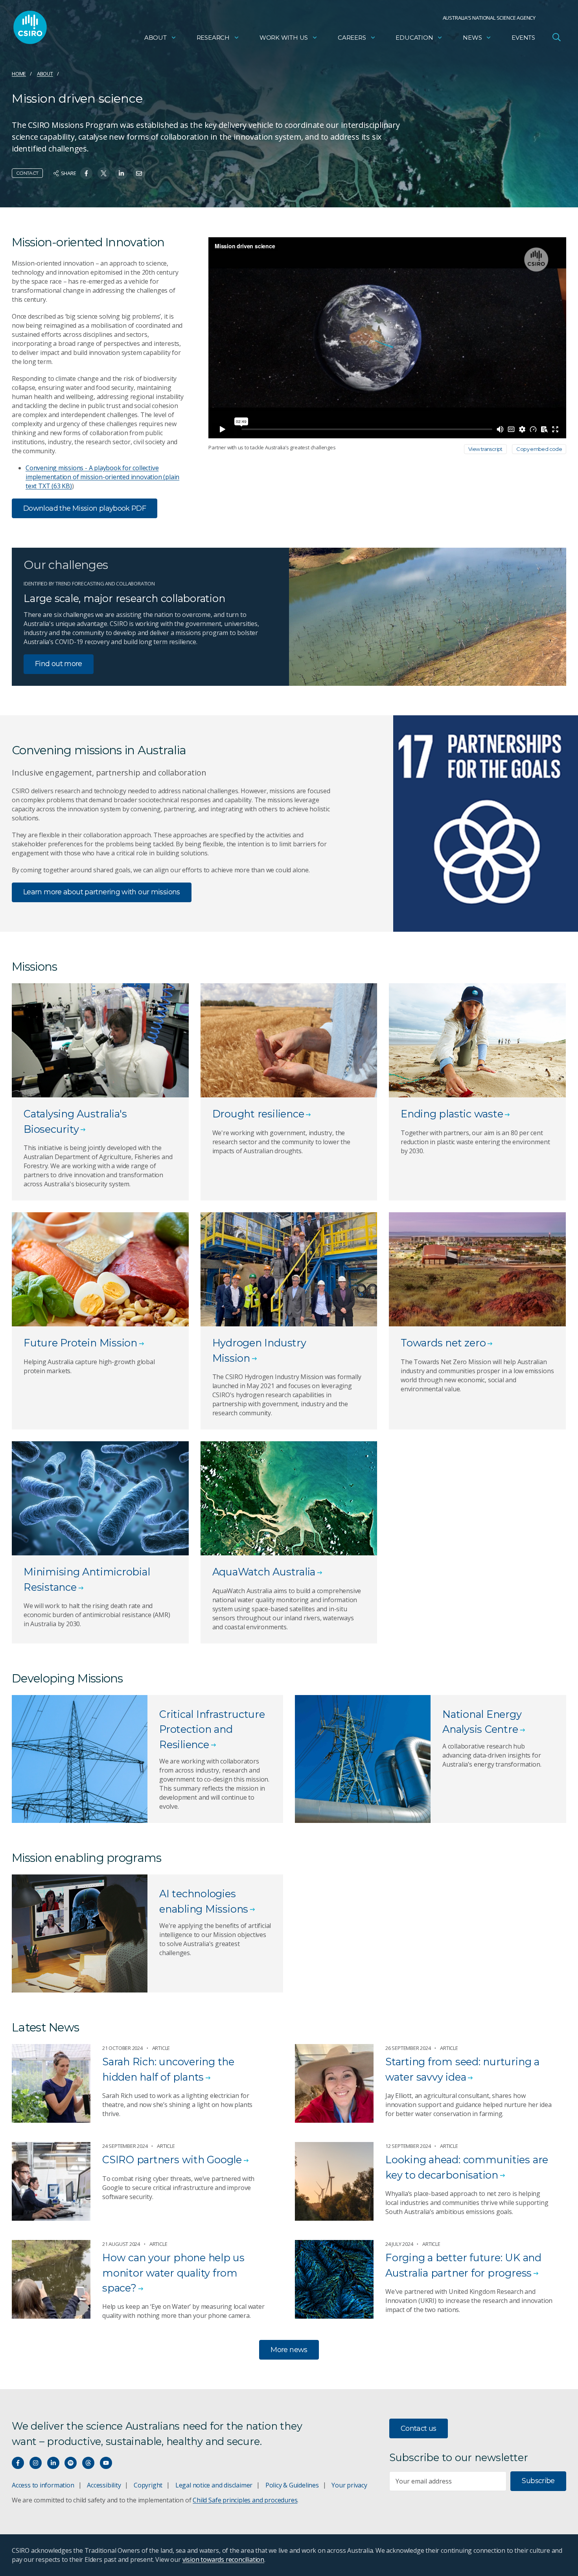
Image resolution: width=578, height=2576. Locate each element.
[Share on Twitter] (104, 173)
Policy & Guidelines (292, 2485)
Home (19, 74)
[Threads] (88, 2463)
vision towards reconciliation (224, 2559)
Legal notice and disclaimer (214, 2485)
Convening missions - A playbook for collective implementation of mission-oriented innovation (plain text (102, 477)
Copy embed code (539, 449)
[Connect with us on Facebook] (18, 2463)
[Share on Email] (139, 173)
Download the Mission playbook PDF (85, 508)
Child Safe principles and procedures (245, 2500)
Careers (352, 38)
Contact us (419, 2428)
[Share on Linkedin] (121, 173)
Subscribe (538, 2481)
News (472, 38)
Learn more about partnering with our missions (102, 892)
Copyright (148, 2485)
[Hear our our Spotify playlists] (71, 2463)
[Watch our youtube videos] (106, 2463)
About (156, 38)
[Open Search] (556, 37)
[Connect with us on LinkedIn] (53, 2463)
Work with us (284, 38)
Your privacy (349, 2485)
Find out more (59, 664)
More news (289, 2350)
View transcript (485, 449)
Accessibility (104, 2485)
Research (213, 38)
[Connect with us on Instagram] (36, 2463)
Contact (27, 173)
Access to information (43, 2485)
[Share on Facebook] (86, 173)
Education (414, 38)
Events (523, 38)
